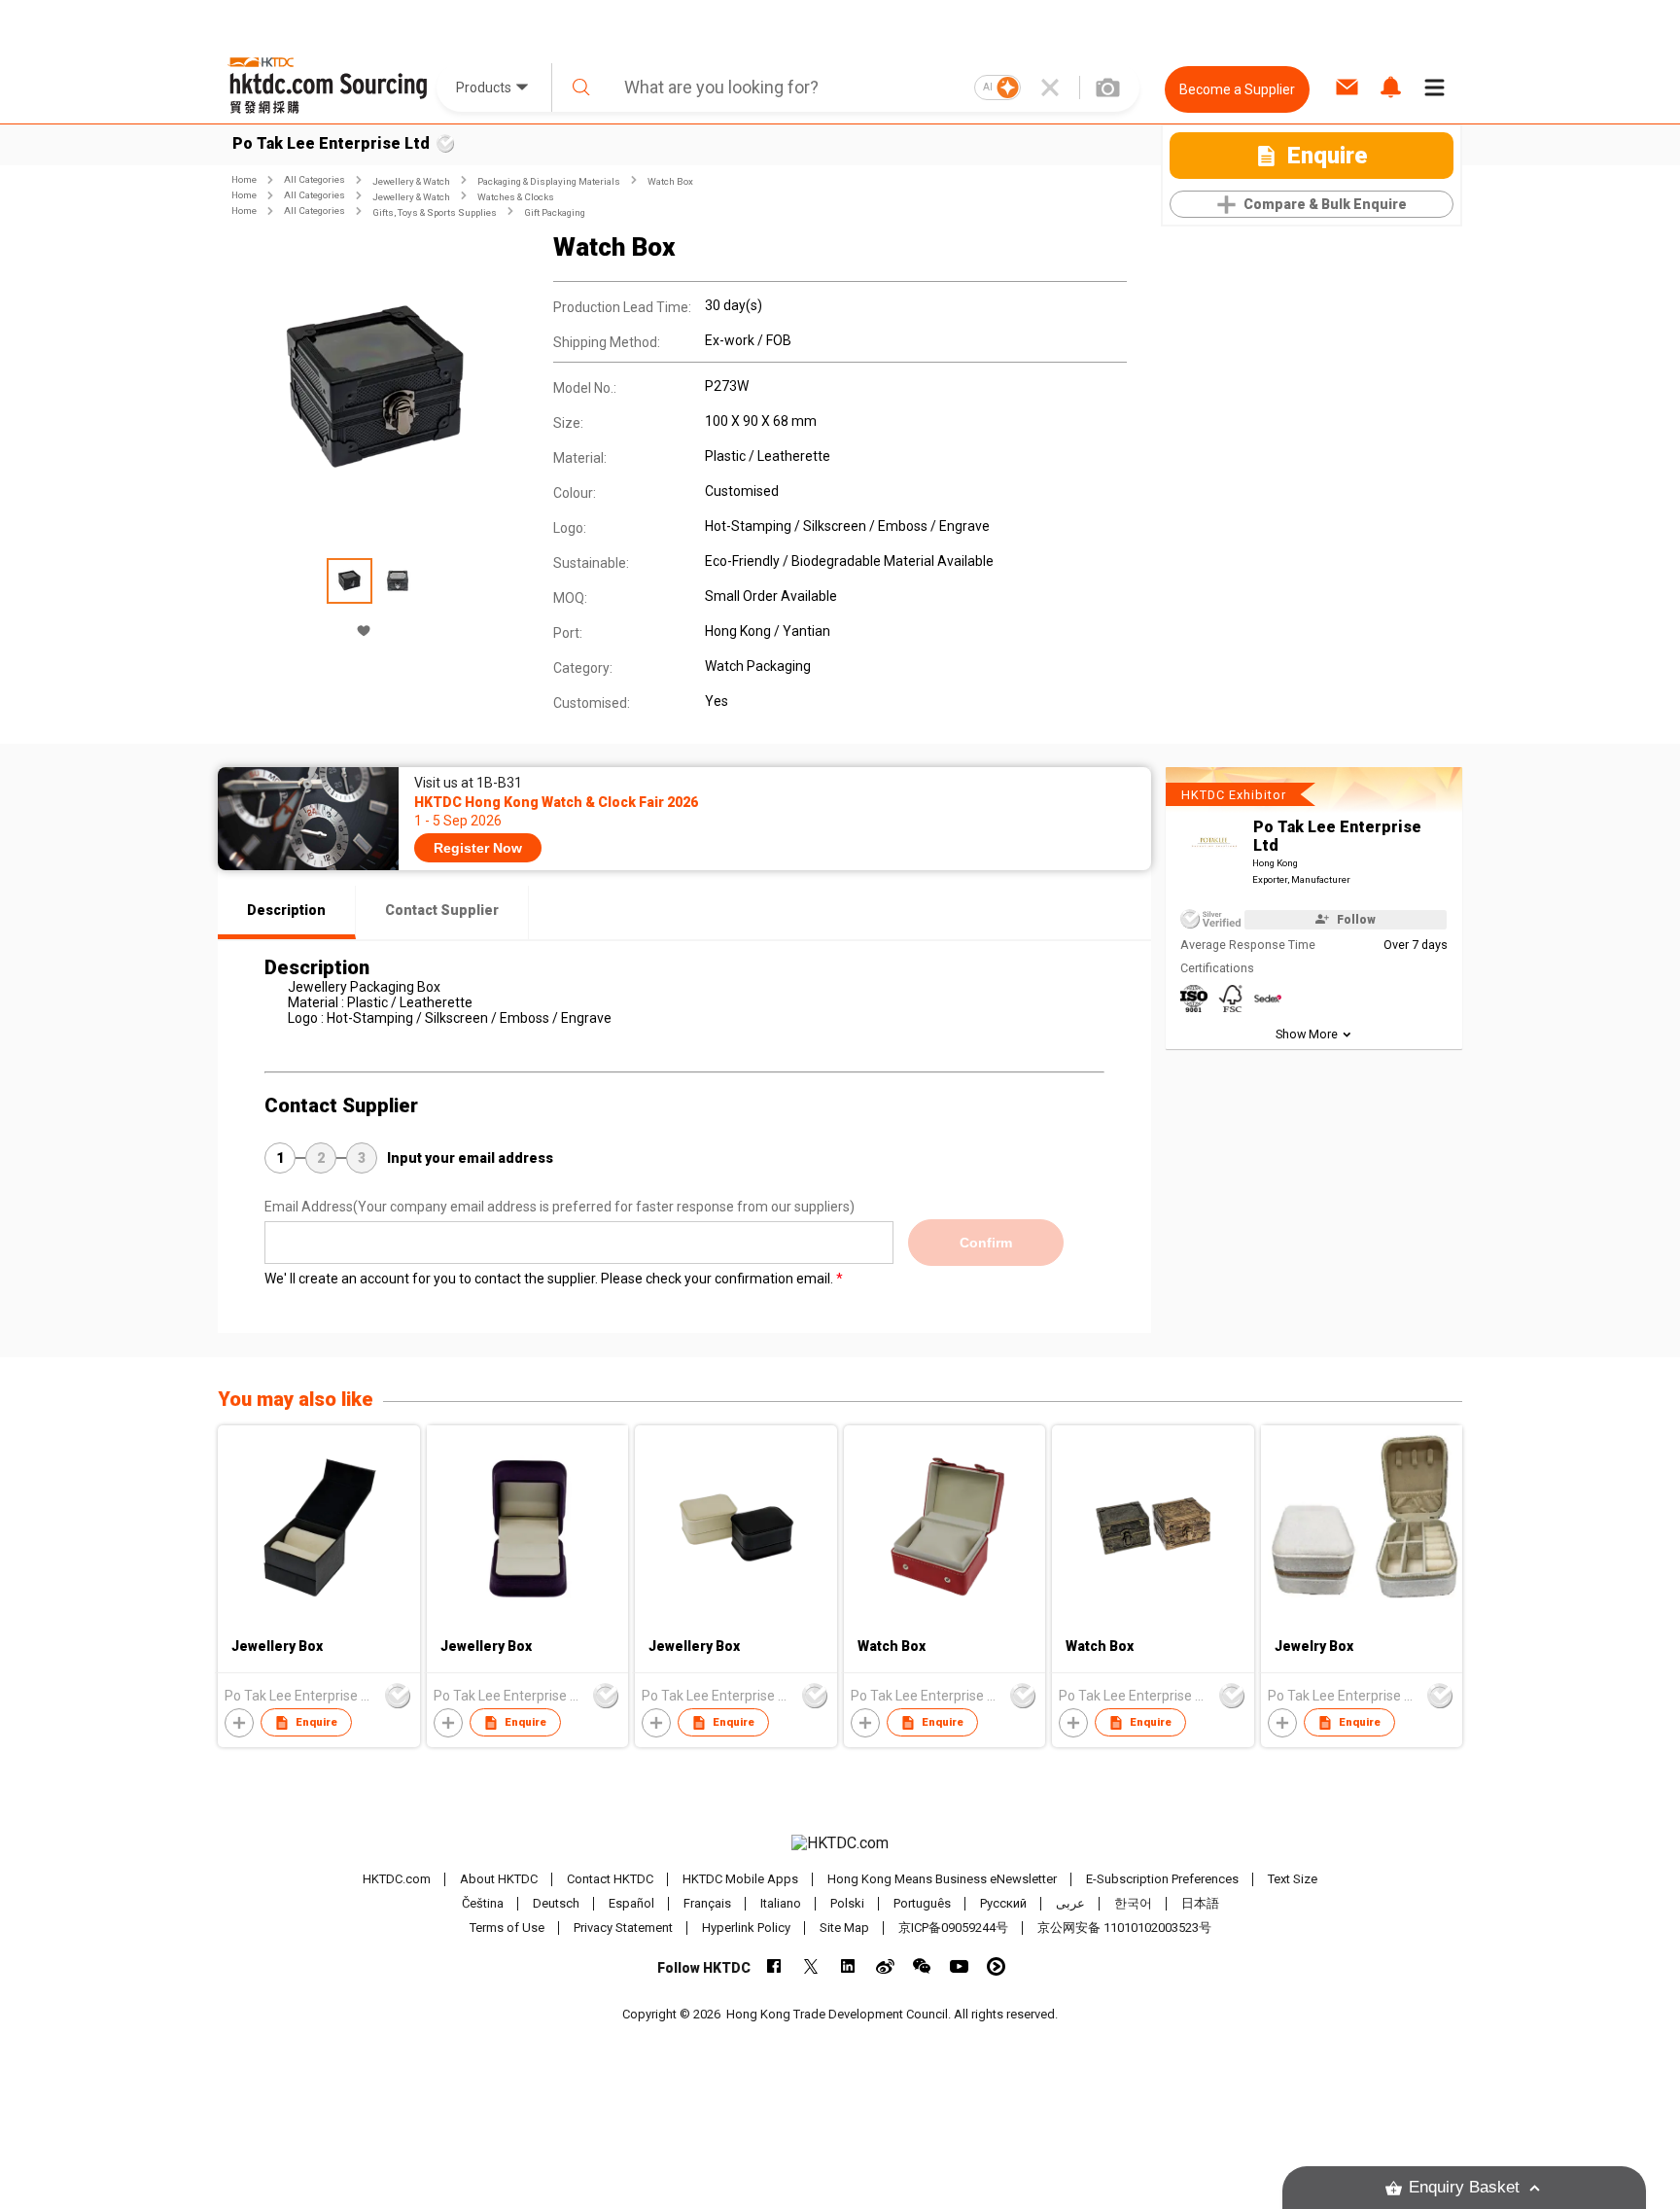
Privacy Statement (623, 1928)
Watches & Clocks (516, 197)
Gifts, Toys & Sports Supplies (435, 212)
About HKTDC (499, 1879)
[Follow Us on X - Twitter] (811, 1966)
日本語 (1200, 1903)
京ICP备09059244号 (953, 1928)
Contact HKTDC (610, 1879)
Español (631, 1903)
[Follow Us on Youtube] (959, 1966)
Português (922, 1903)
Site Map (844, 1928)
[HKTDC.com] (840, 1843)
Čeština (483, 1903)
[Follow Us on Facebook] (774, 1966)
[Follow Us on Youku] (996, 1966)
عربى (1070, 1903)
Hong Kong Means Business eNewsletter (942, 1879)
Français (707, 1903)
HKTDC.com (397, 1879)
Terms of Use (507, 1928)
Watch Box (670, 181)
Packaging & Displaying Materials (549, 181)
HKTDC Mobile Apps (740, 1879)
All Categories (315, 179)
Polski (847, 1903)
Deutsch (556, 1903)
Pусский (1003, 1903)
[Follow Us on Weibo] (885, 1966)
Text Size (1293, 1879)
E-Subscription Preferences (1162, 1879)
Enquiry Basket (1464, 2187)
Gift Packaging (555, 212)
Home (244, 179)
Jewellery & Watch (411, 181)
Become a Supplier (1237, 89)
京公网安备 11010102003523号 (1124, 1928)
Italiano (781, 1903)
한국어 (1133, 1903)
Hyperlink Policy (746, 1928)
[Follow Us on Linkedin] (848, 1966)
